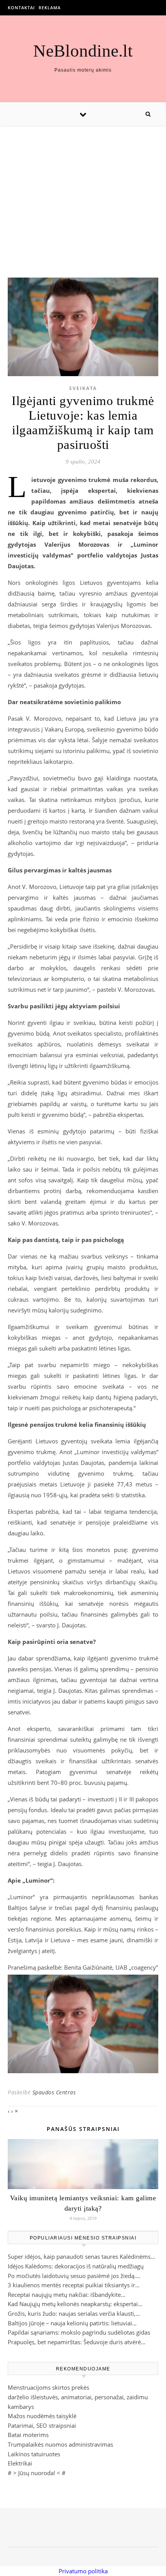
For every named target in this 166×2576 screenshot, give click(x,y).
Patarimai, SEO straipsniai (42, 2425)
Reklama (50, 8)
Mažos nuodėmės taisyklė (42, 2416)
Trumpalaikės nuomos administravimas (60, 2444)
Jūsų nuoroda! (37, 2473)
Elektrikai (20, 2463)
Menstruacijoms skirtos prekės (48, 2387)
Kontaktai (21, 8)
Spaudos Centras (54, 2092)
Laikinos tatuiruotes (34, 2454)
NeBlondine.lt (83, 51)
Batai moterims (28, 2435)
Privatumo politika (83, 2571)
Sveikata (83, 388)
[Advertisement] (83, 194)
